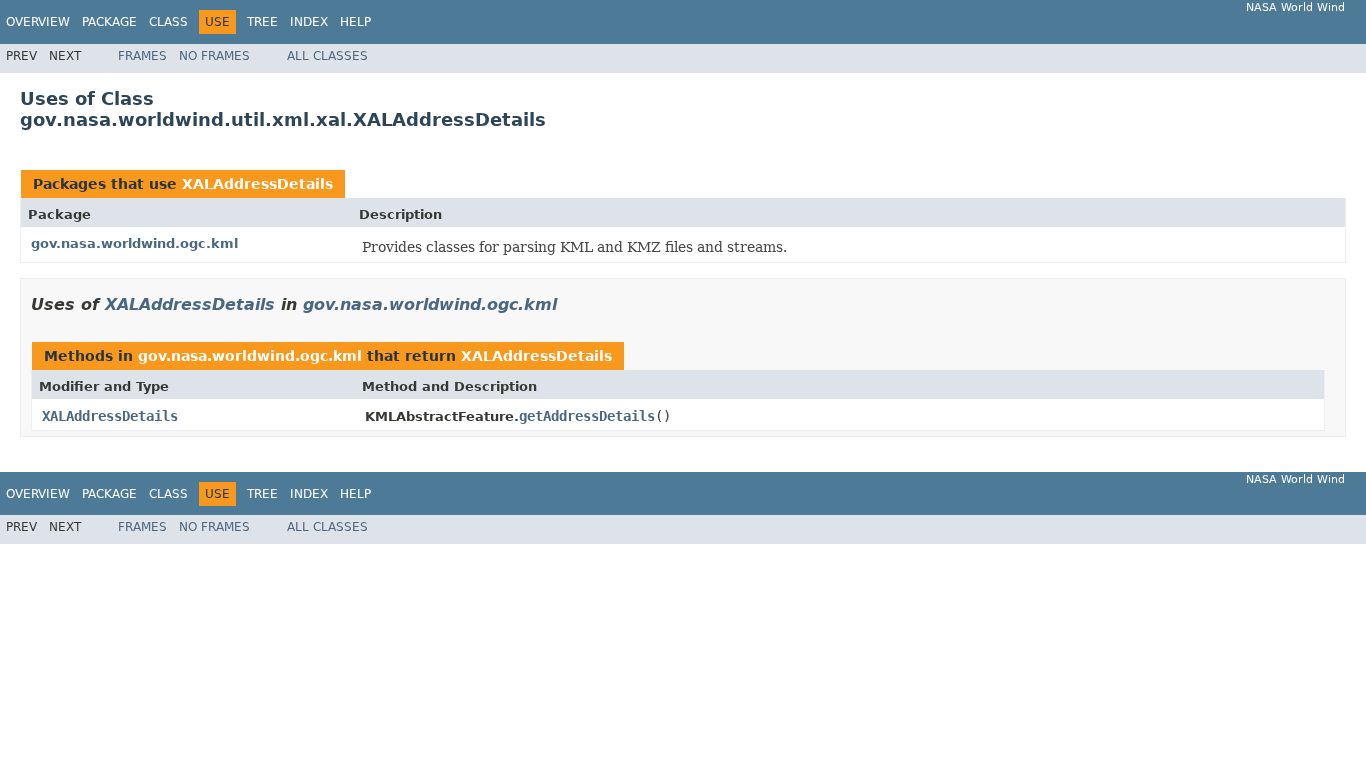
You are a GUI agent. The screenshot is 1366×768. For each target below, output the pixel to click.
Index (309, 22)
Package (109, 22)
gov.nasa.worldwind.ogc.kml (134, 243)
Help (355, 22)
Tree (262, 22)
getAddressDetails (587, 416)
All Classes (327, 56)
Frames (142, 56)
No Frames (214, 56)
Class (168, 22)
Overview (38, 22)
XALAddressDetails (257, 184)
